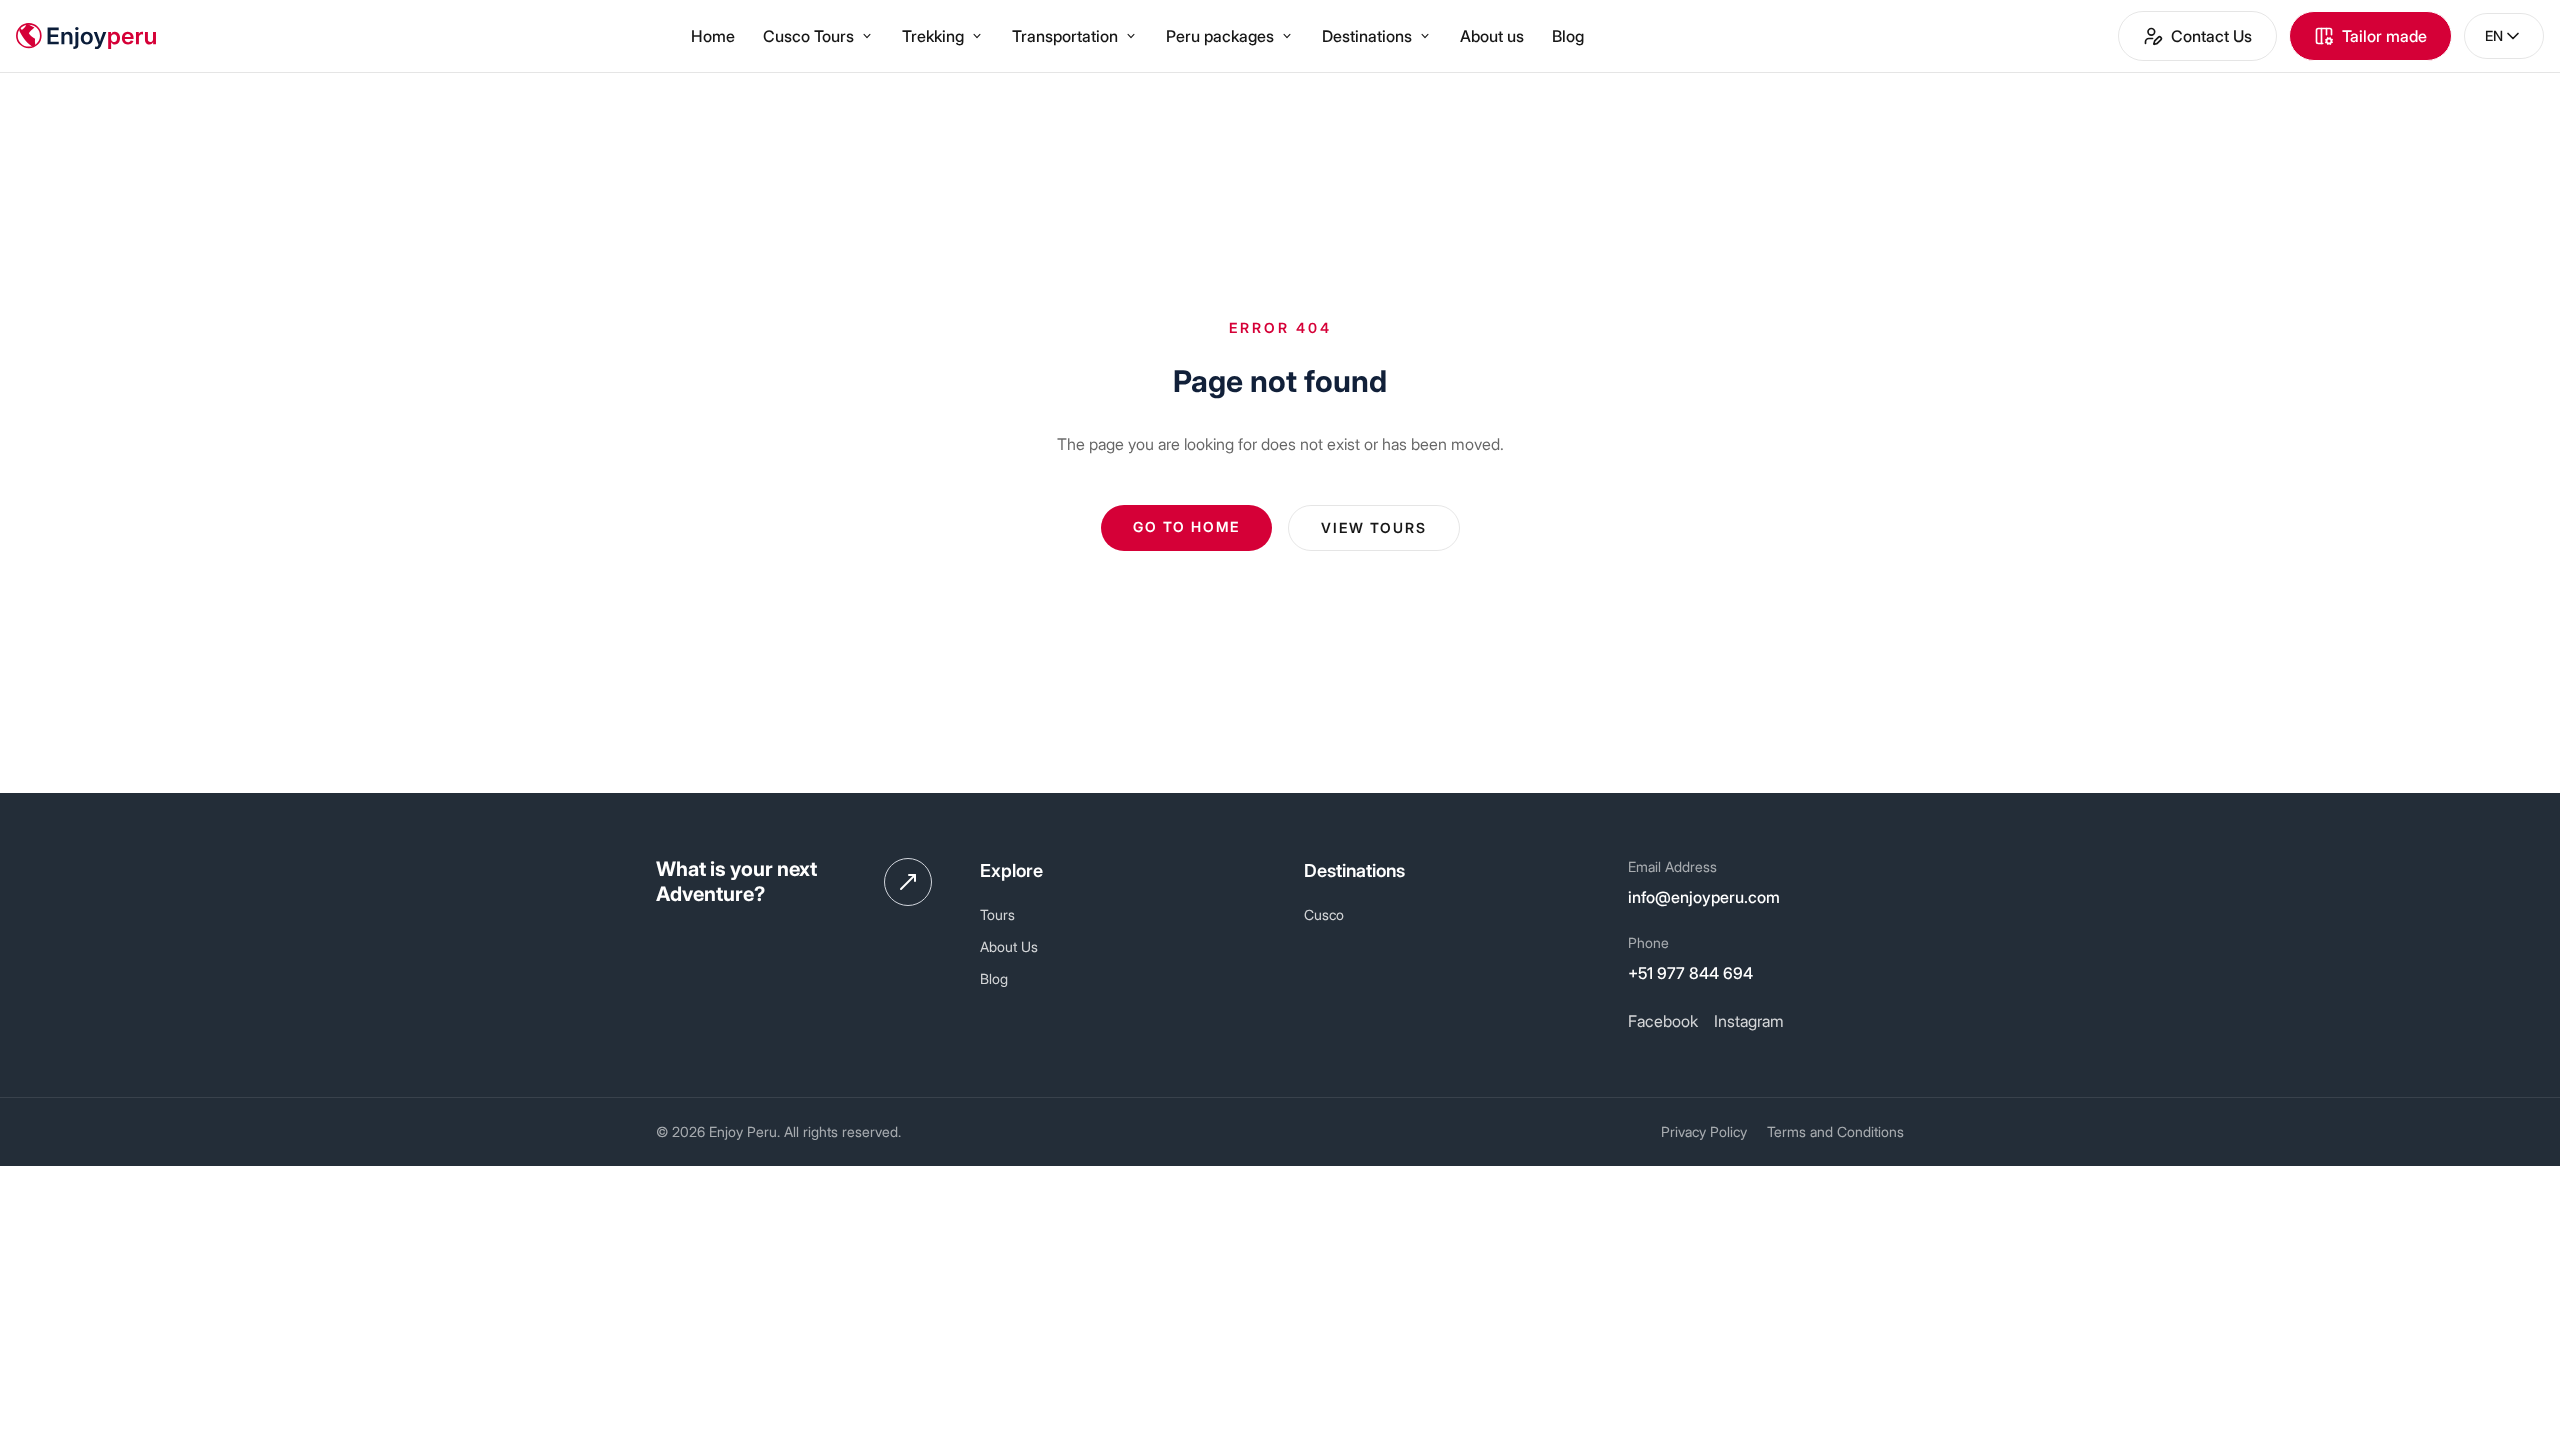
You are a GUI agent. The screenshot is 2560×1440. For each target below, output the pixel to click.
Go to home (1186, 526)
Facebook (1663, 1021)
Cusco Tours (808, 36)
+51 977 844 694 (1690, 973)
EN (2494, 35)
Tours (997, 914)
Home (713, 36)
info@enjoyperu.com (1704, 897)
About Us (1009, 946)
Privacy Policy (1704, 1131)
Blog (1568, 36)
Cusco (1324, 914)
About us (1492, 36)
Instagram (1749, 1021)
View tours (1374, 527)
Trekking (933, 36)
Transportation (1065, 36)
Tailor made (2384, 36)
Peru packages (1220, 36)
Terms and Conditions (1835, 1131)
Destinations (1367, 36)
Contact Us (2211, 36)
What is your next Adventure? (736, 881)
